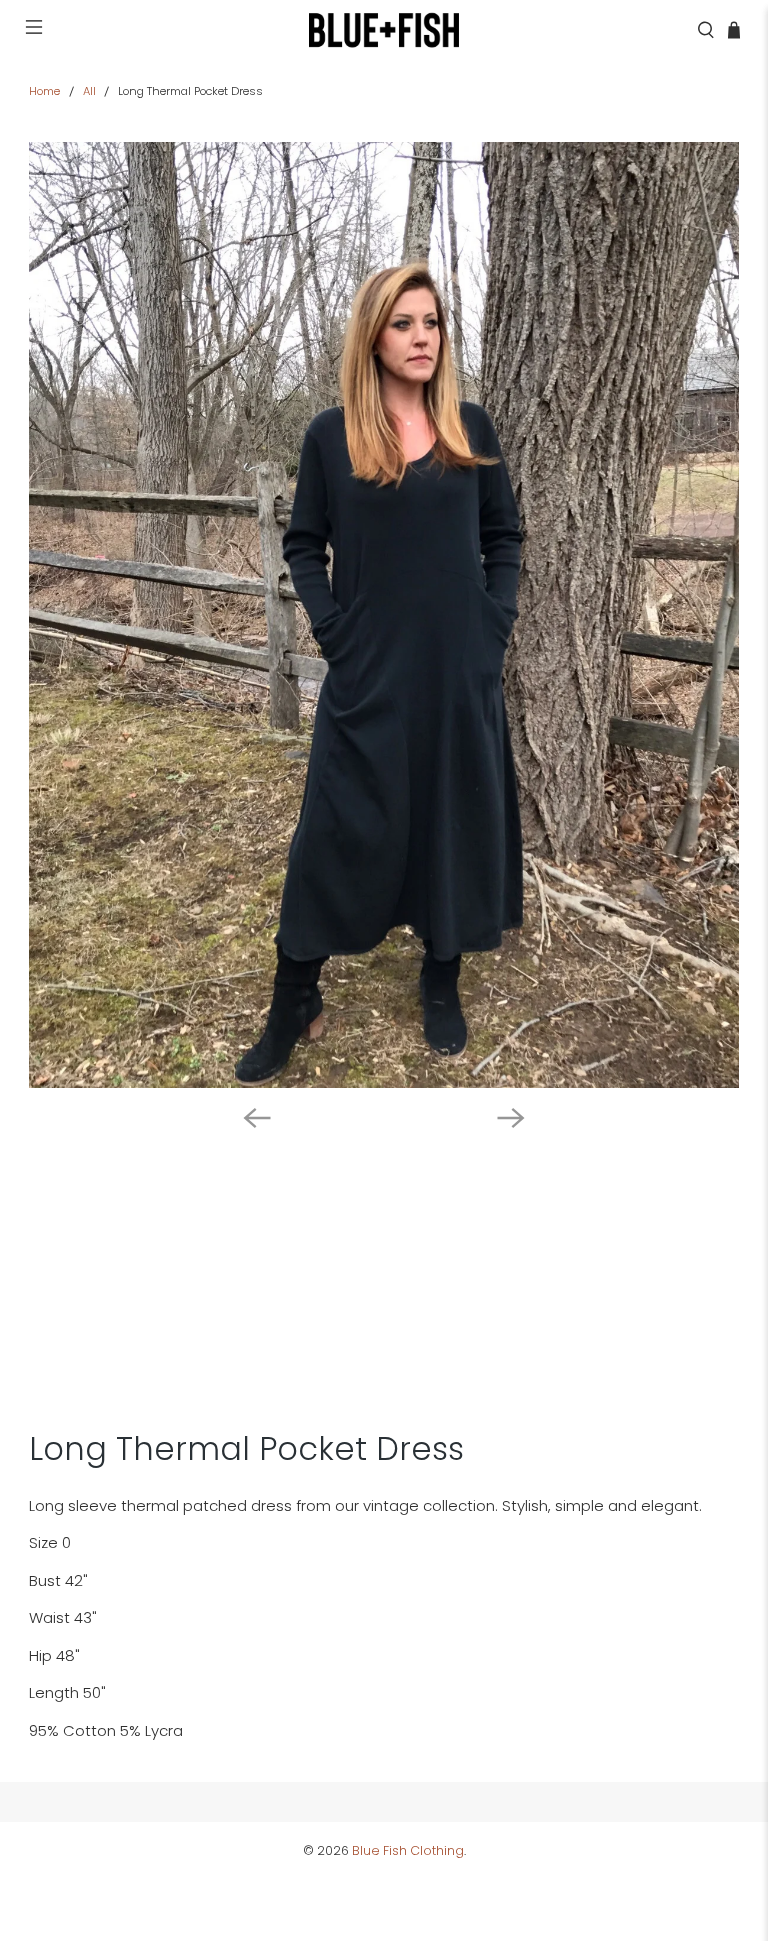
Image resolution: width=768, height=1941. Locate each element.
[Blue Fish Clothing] (384, 30)
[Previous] (257, 1118)
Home (44, 91)
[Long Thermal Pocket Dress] (384, 614)
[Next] (511, 1118)
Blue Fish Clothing (408, 1850)
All (89, 91)
